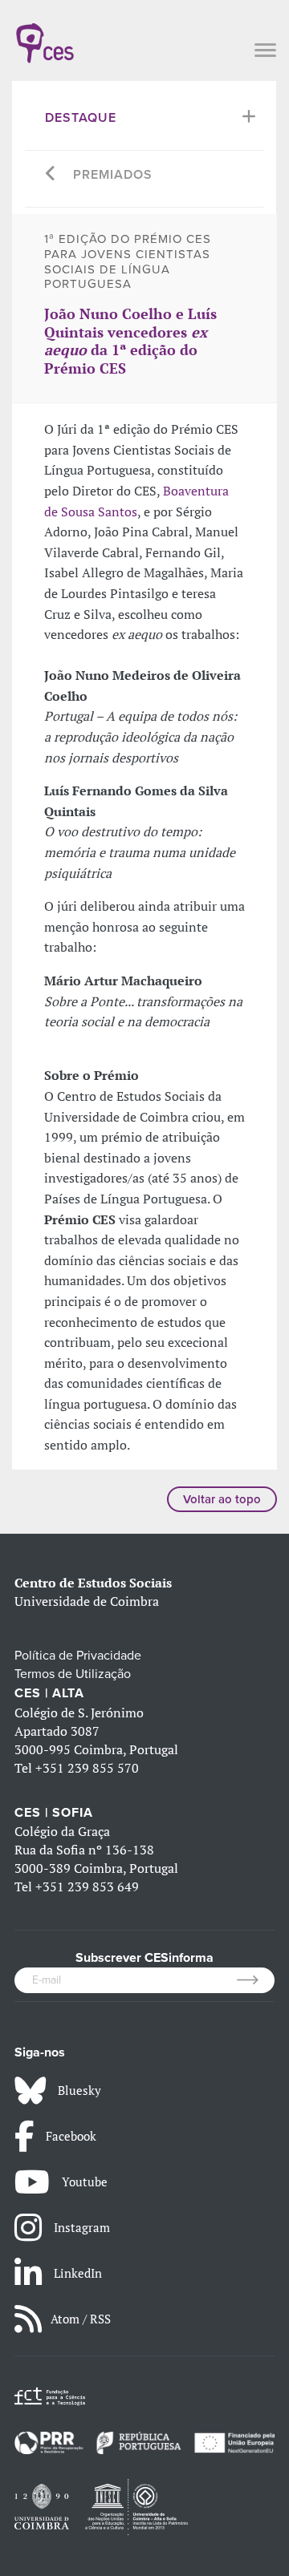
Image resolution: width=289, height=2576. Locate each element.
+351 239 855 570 (87, 1768)
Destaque (81, 118)
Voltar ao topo (222, 1499)
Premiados (113, 175)
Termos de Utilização (73, 1674)
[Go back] (51, 175)
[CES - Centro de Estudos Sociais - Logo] (45, 35)
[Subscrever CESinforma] (256, 1980)
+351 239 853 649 (87, 1887)
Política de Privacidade (78, 1656)
